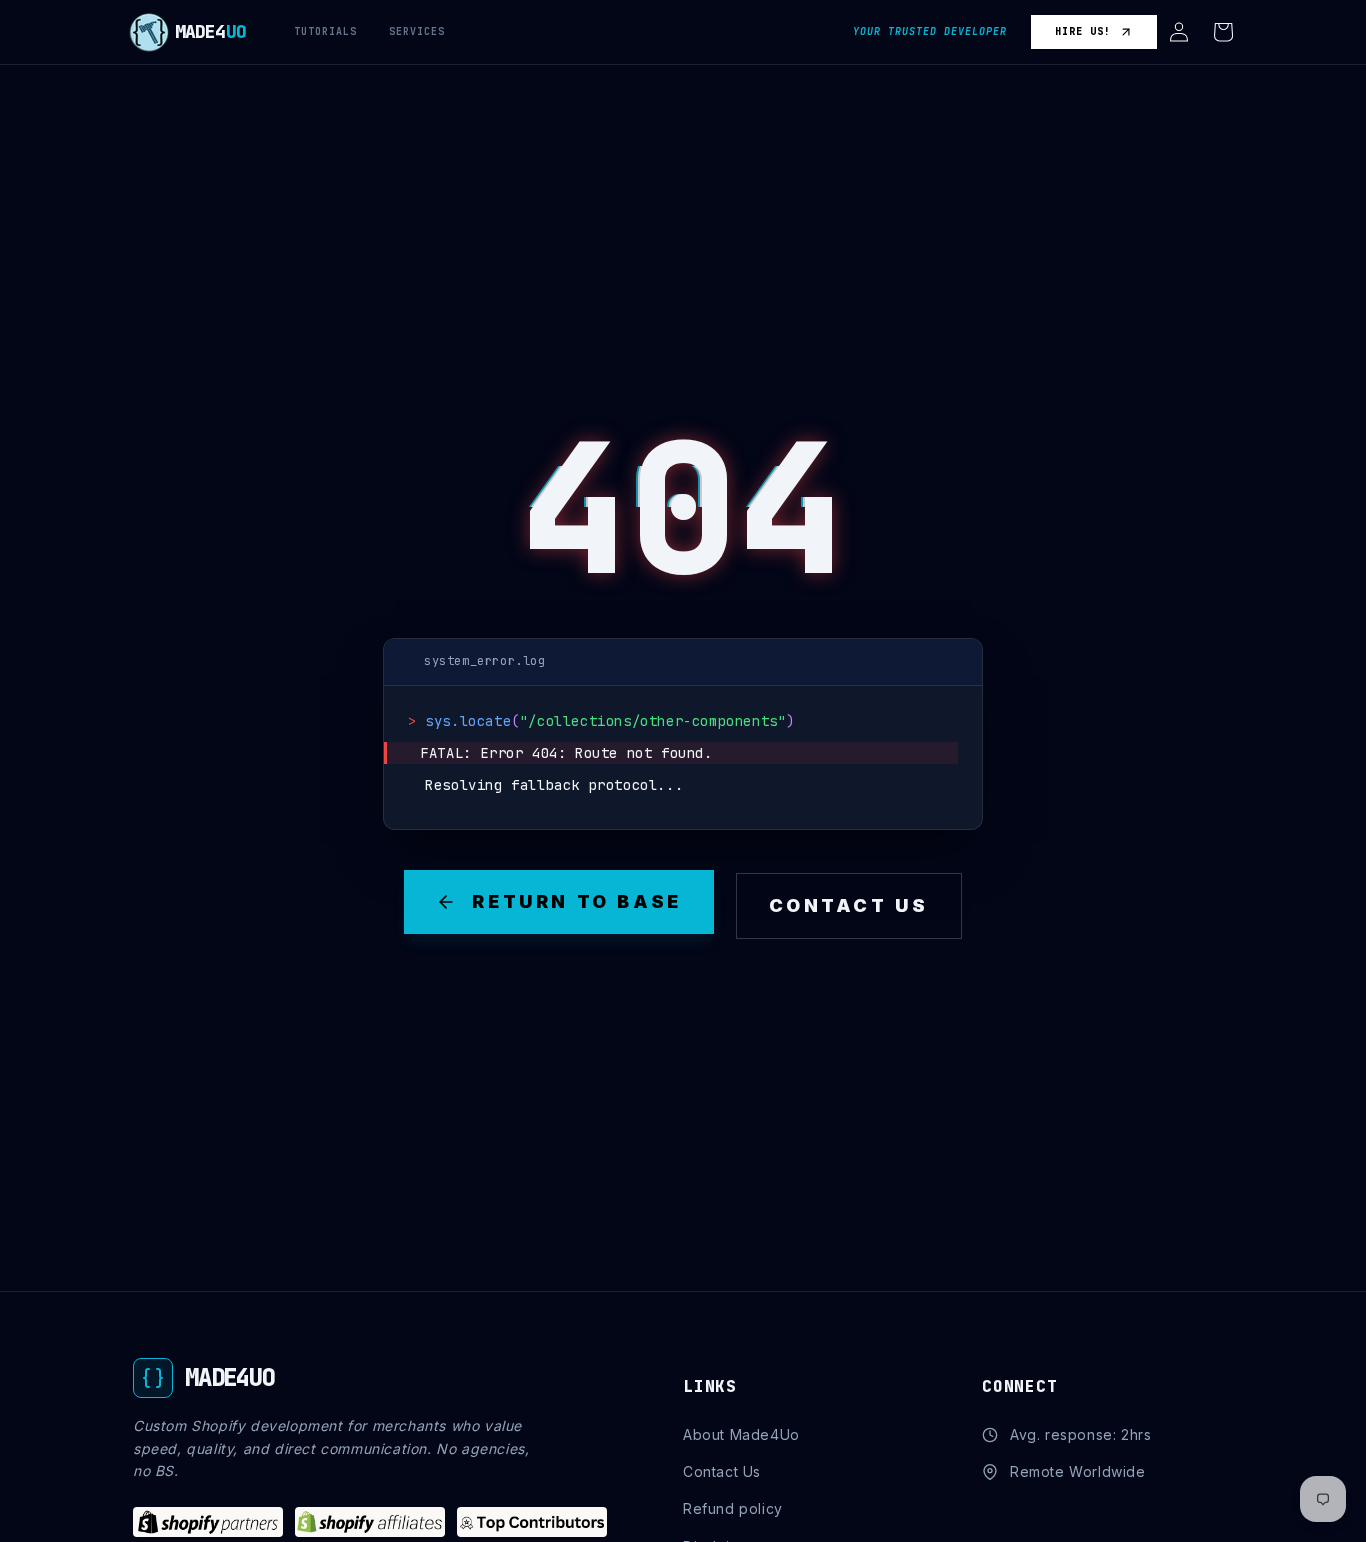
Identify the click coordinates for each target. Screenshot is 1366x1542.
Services (417, 31)
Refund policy (733, 1508)
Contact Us (849, 905)
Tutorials (325, 31)
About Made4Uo (741, 1434)
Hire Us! (1083, 31)
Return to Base (576, 901)
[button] (1179, 32)
